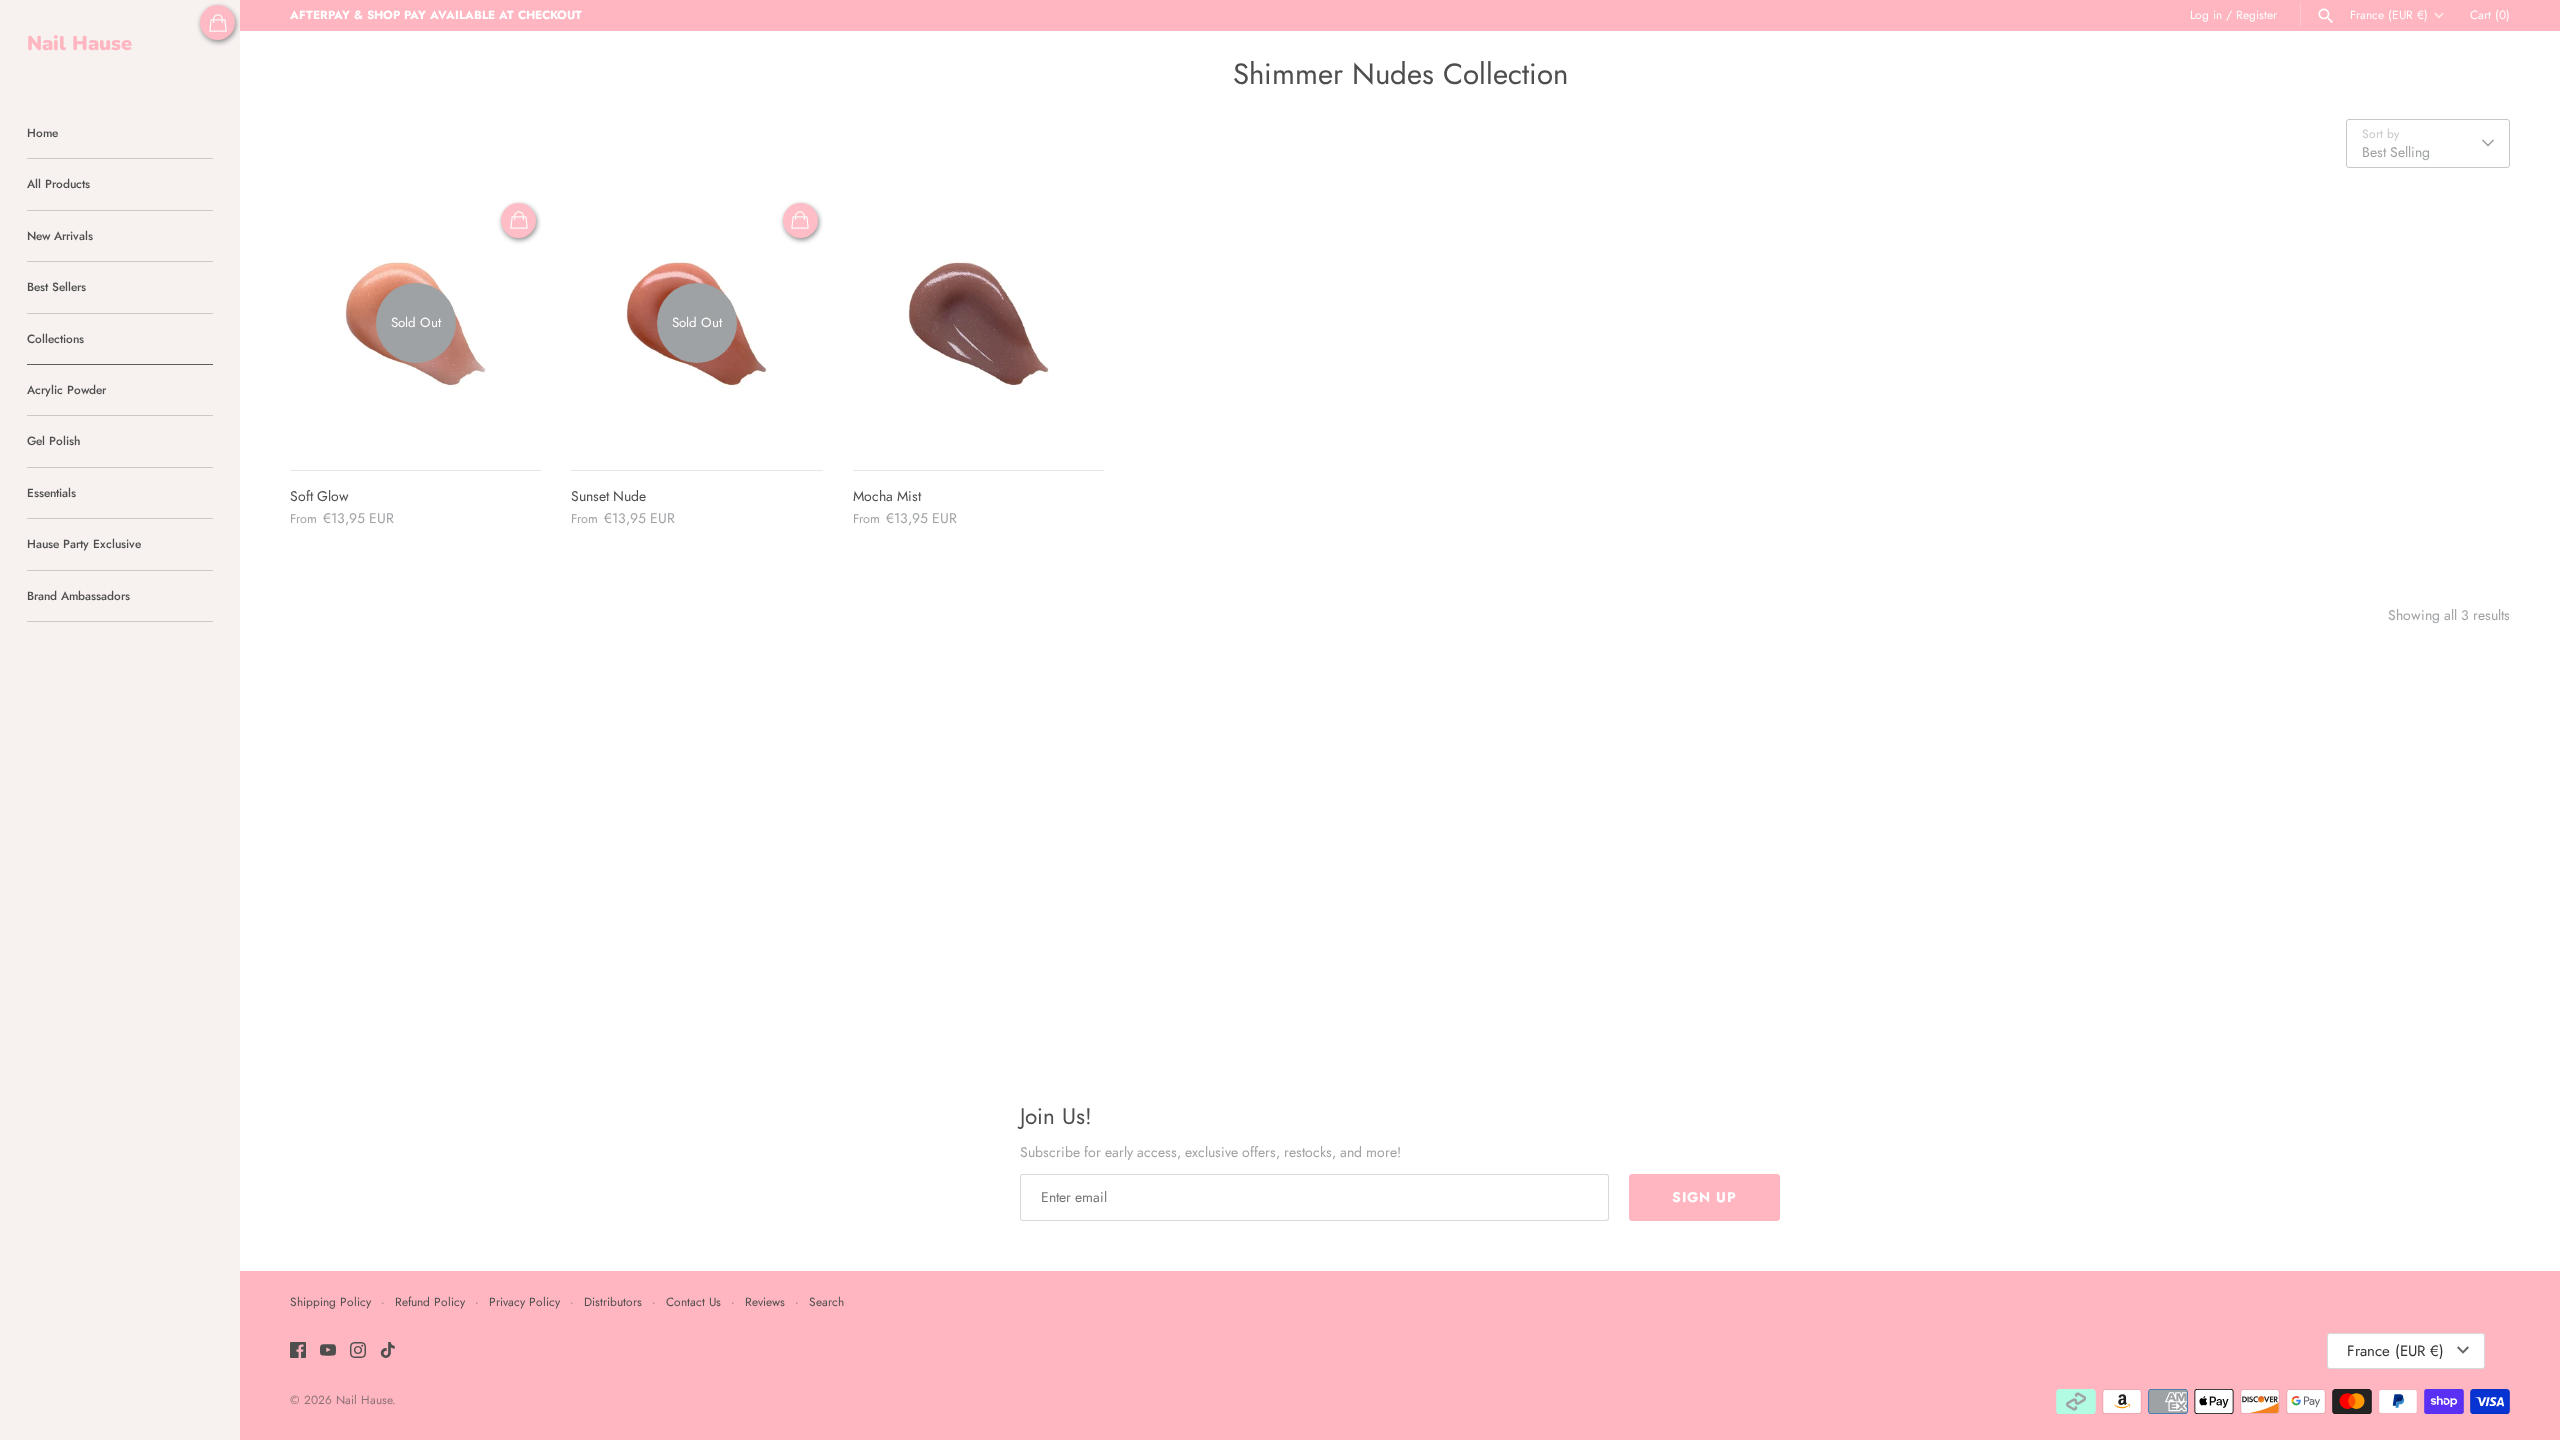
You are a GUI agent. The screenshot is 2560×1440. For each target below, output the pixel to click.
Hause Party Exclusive (84, 543)
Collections (55, 338)
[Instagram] (358, 1351)
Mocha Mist (887, 496)
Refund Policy (430, 1301)
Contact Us (693, 1301)
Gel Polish (53, 440)
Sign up (1704, 1197)
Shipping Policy (330, 1301)
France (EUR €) (2389, 15)
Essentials (51, 492)
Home (42, 132)
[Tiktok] (388, 1351)
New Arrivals (60, 235)
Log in (2206, 14)
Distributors (613, 1301)
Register (2256, 14)
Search (826, 1301)
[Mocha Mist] (978, 323)
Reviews (765, 1301)
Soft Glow (319, 496)
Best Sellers (56, 286)
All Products (58, 183)
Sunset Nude (608, 496)
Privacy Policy (524, 1301)
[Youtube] (328, 1351)
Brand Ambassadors (78, 595)
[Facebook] (298, 1351)
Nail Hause (364, 1399)
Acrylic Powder (66, 389)
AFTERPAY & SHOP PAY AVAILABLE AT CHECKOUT (436, 14)
